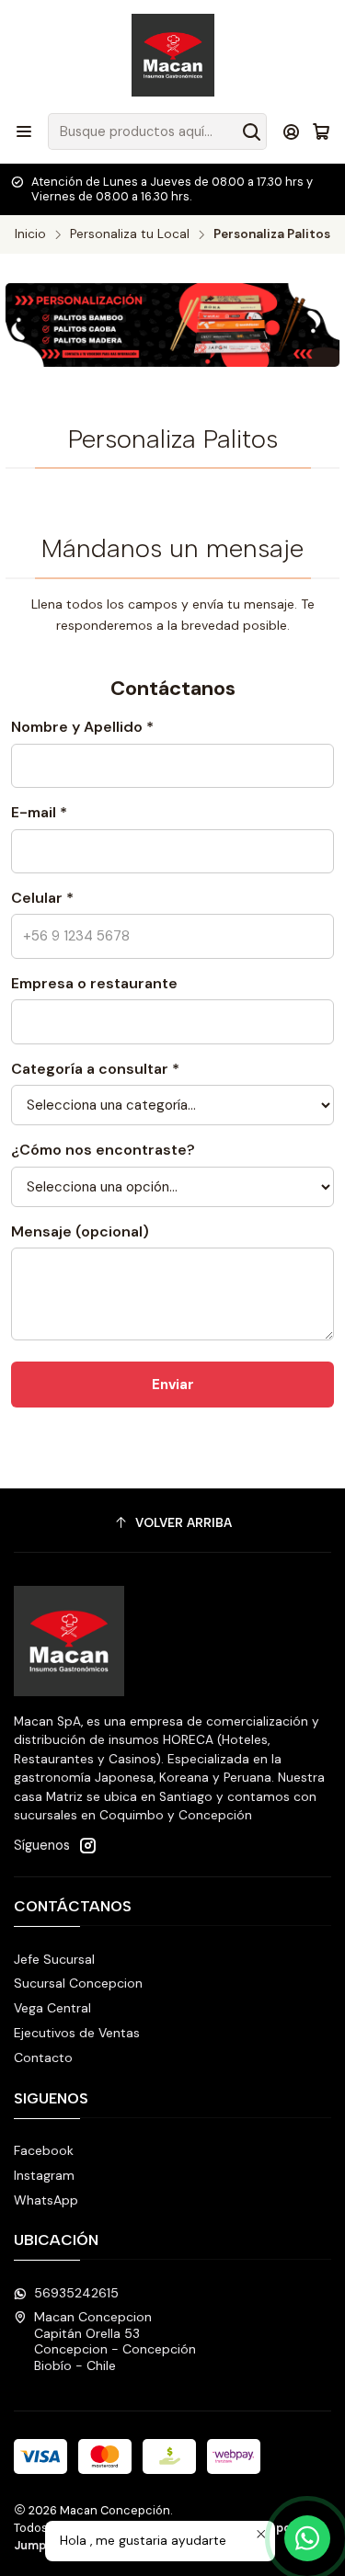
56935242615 (76, 2293)
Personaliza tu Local (130, 234)
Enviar (173, 1385)
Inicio (30, 234)
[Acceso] (291, 131)
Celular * (42, 898)
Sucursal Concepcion (78, 1983)
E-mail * (39, 812)
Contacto (43, 2057)
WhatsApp (46, 2200)
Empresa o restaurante (94, 983)
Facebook (44, 2150)
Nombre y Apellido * (82, 727)
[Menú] (24, 131)
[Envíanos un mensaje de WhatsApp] (307, 2538)
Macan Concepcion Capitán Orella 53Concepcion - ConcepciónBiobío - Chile (115, 2341)
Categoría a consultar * (95, 1069)
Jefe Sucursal (54, 1959)
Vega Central (52, 2008)
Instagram (44, 2175)
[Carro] (321, 131)
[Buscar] (251, 131)
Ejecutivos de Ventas (77, 2033)
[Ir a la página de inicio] (173, 55)
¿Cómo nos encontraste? (103, 1150)
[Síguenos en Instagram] (87, 1845)
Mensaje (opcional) (80, 1231)
